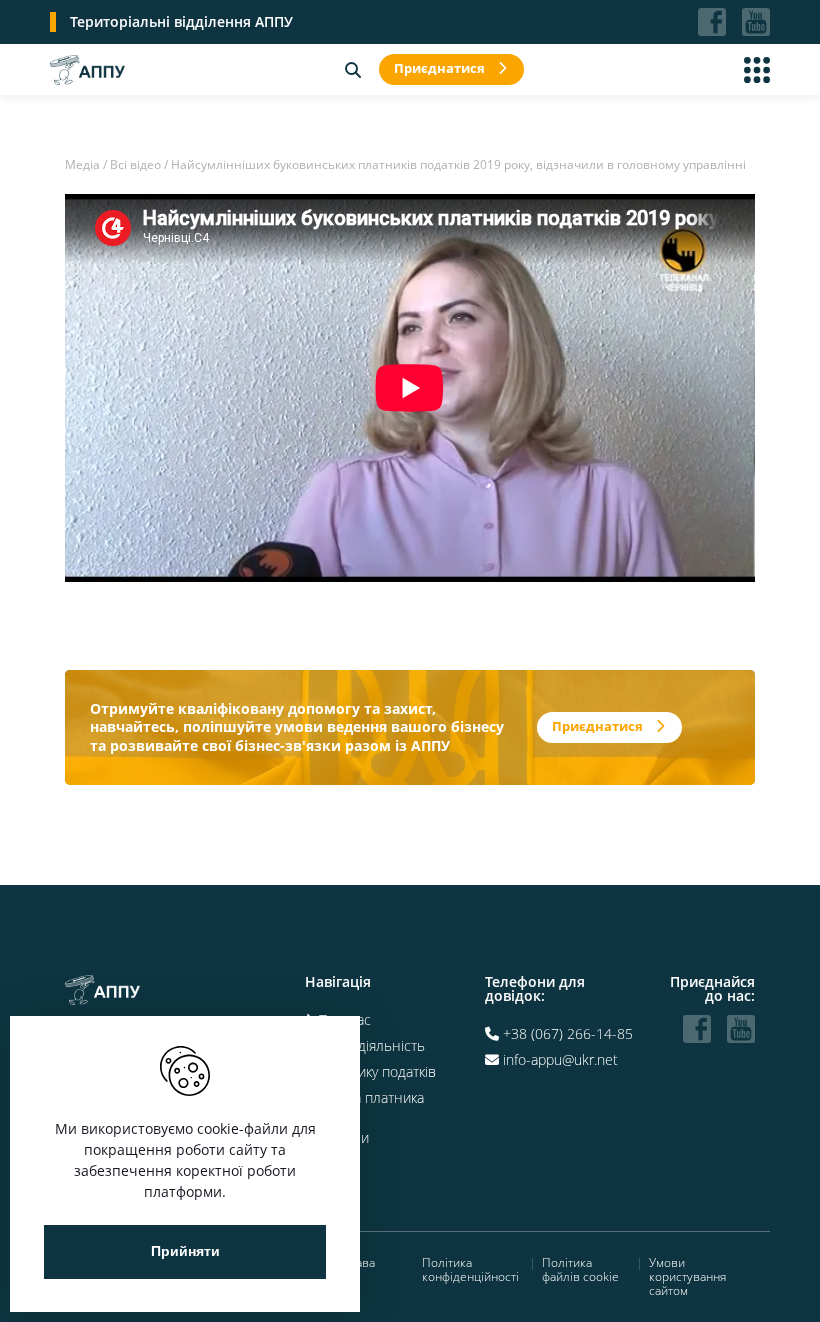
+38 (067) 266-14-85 (568, 1033)
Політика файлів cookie (580, 1270)
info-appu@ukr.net (560, 1059)
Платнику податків (377, 1071)
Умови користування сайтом (687, 1277)
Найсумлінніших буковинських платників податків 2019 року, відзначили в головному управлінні (458, 164)
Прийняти (185, 1251)
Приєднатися (439, 68)
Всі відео (135, 164)
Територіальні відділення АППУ (181, 21)
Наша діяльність (371, 1045)
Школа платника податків (364, 1104)
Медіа (82, 164)
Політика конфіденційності (470, 1270)
